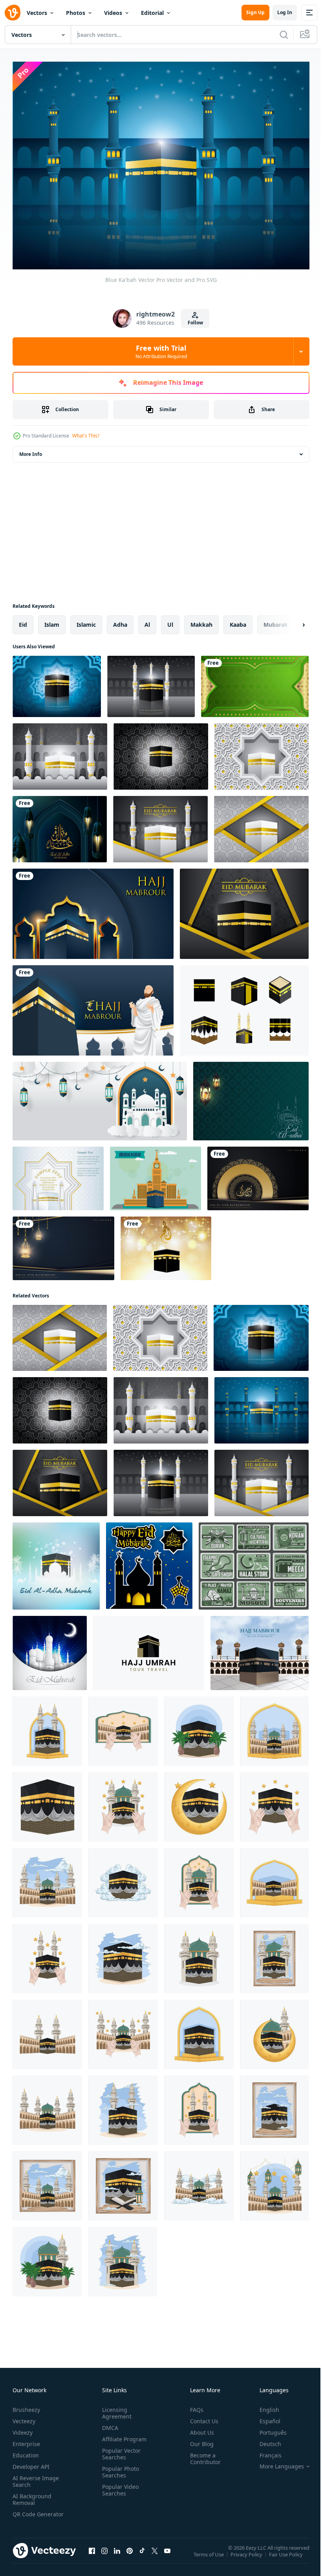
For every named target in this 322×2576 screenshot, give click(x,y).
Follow (195, 323)
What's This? (86, 436)
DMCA (109, 2423)
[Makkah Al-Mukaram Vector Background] (151, 682)
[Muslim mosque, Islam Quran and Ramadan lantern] (254, 1562)
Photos (76, 13)
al (147, 621)
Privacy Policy (247, 2556)
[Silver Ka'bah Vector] (261, 825)
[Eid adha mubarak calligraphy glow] (60, 825)
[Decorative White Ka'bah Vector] (262, 753)
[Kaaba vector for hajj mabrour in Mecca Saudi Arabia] (93, 1006)
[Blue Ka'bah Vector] (262, 1406)
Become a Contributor (202, 2454)
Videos (113, 13)
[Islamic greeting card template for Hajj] (93, 910)
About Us (199, 2428)
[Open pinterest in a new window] (130, 2554)
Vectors (37, 13)
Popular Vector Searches (120, 2450)
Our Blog (199, 2440)
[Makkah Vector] (244, 1006)
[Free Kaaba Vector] (166, 1244)
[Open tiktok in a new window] (142, 2554)
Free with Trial (161, 351)
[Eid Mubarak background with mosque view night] (50, 1649)
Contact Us (201, 2417)
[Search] (284, 35)
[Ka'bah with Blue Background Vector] (57, 682)
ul (170, 621)
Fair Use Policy (287, 2556)
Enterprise (26, 2440)
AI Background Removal (32, 2495)
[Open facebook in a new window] (92, 2554)
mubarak (276, 621)
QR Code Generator (26, 2513)
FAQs (194, 2405)
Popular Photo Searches (119, 2468)
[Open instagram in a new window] (104, 2554)
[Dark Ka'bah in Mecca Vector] (161, 753)
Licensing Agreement (115, 2409)
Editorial (152, 13)
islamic (86, 621)
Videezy (23, 2428)
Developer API (31, 2462)
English (263, 2405)
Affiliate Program (123, 2435)
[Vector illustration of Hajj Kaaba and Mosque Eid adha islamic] (56, 1562)
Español (264, 2417)
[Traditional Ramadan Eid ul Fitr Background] (258, 1175)
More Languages (276, 2462)
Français (265, 2451)
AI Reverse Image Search (36, 2477)
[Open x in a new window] (155, 2554)
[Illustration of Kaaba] (47, 1727)
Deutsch (264, 2440)
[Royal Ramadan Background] (63, 1244)
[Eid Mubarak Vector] (160, 825)
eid (23, 621)
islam (52, 621)
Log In (285, 12)
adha (120, 621)
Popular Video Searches (119, 2486)
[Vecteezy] (13, 13)
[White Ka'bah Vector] (60, 753)
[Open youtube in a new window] (167, 2554)
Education (26, 2451)
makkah (201, 621)
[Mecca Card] (58, 1175)
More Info (31, 450)
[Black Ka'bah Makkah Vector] (244, 910)
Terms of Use (209, 2556)
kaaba (238, 621)
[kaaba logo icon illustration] (149, 1649)
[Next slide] (291, 621)
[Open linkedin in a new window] (117, 2554)
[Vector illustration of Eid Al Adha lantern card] (251, 1097)
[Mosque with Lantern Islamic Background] (100, 1097)
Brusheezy (26, 2405)
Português (267, 2428)
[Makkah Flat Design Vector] (156, 1175)
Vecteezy (24, 2417)
